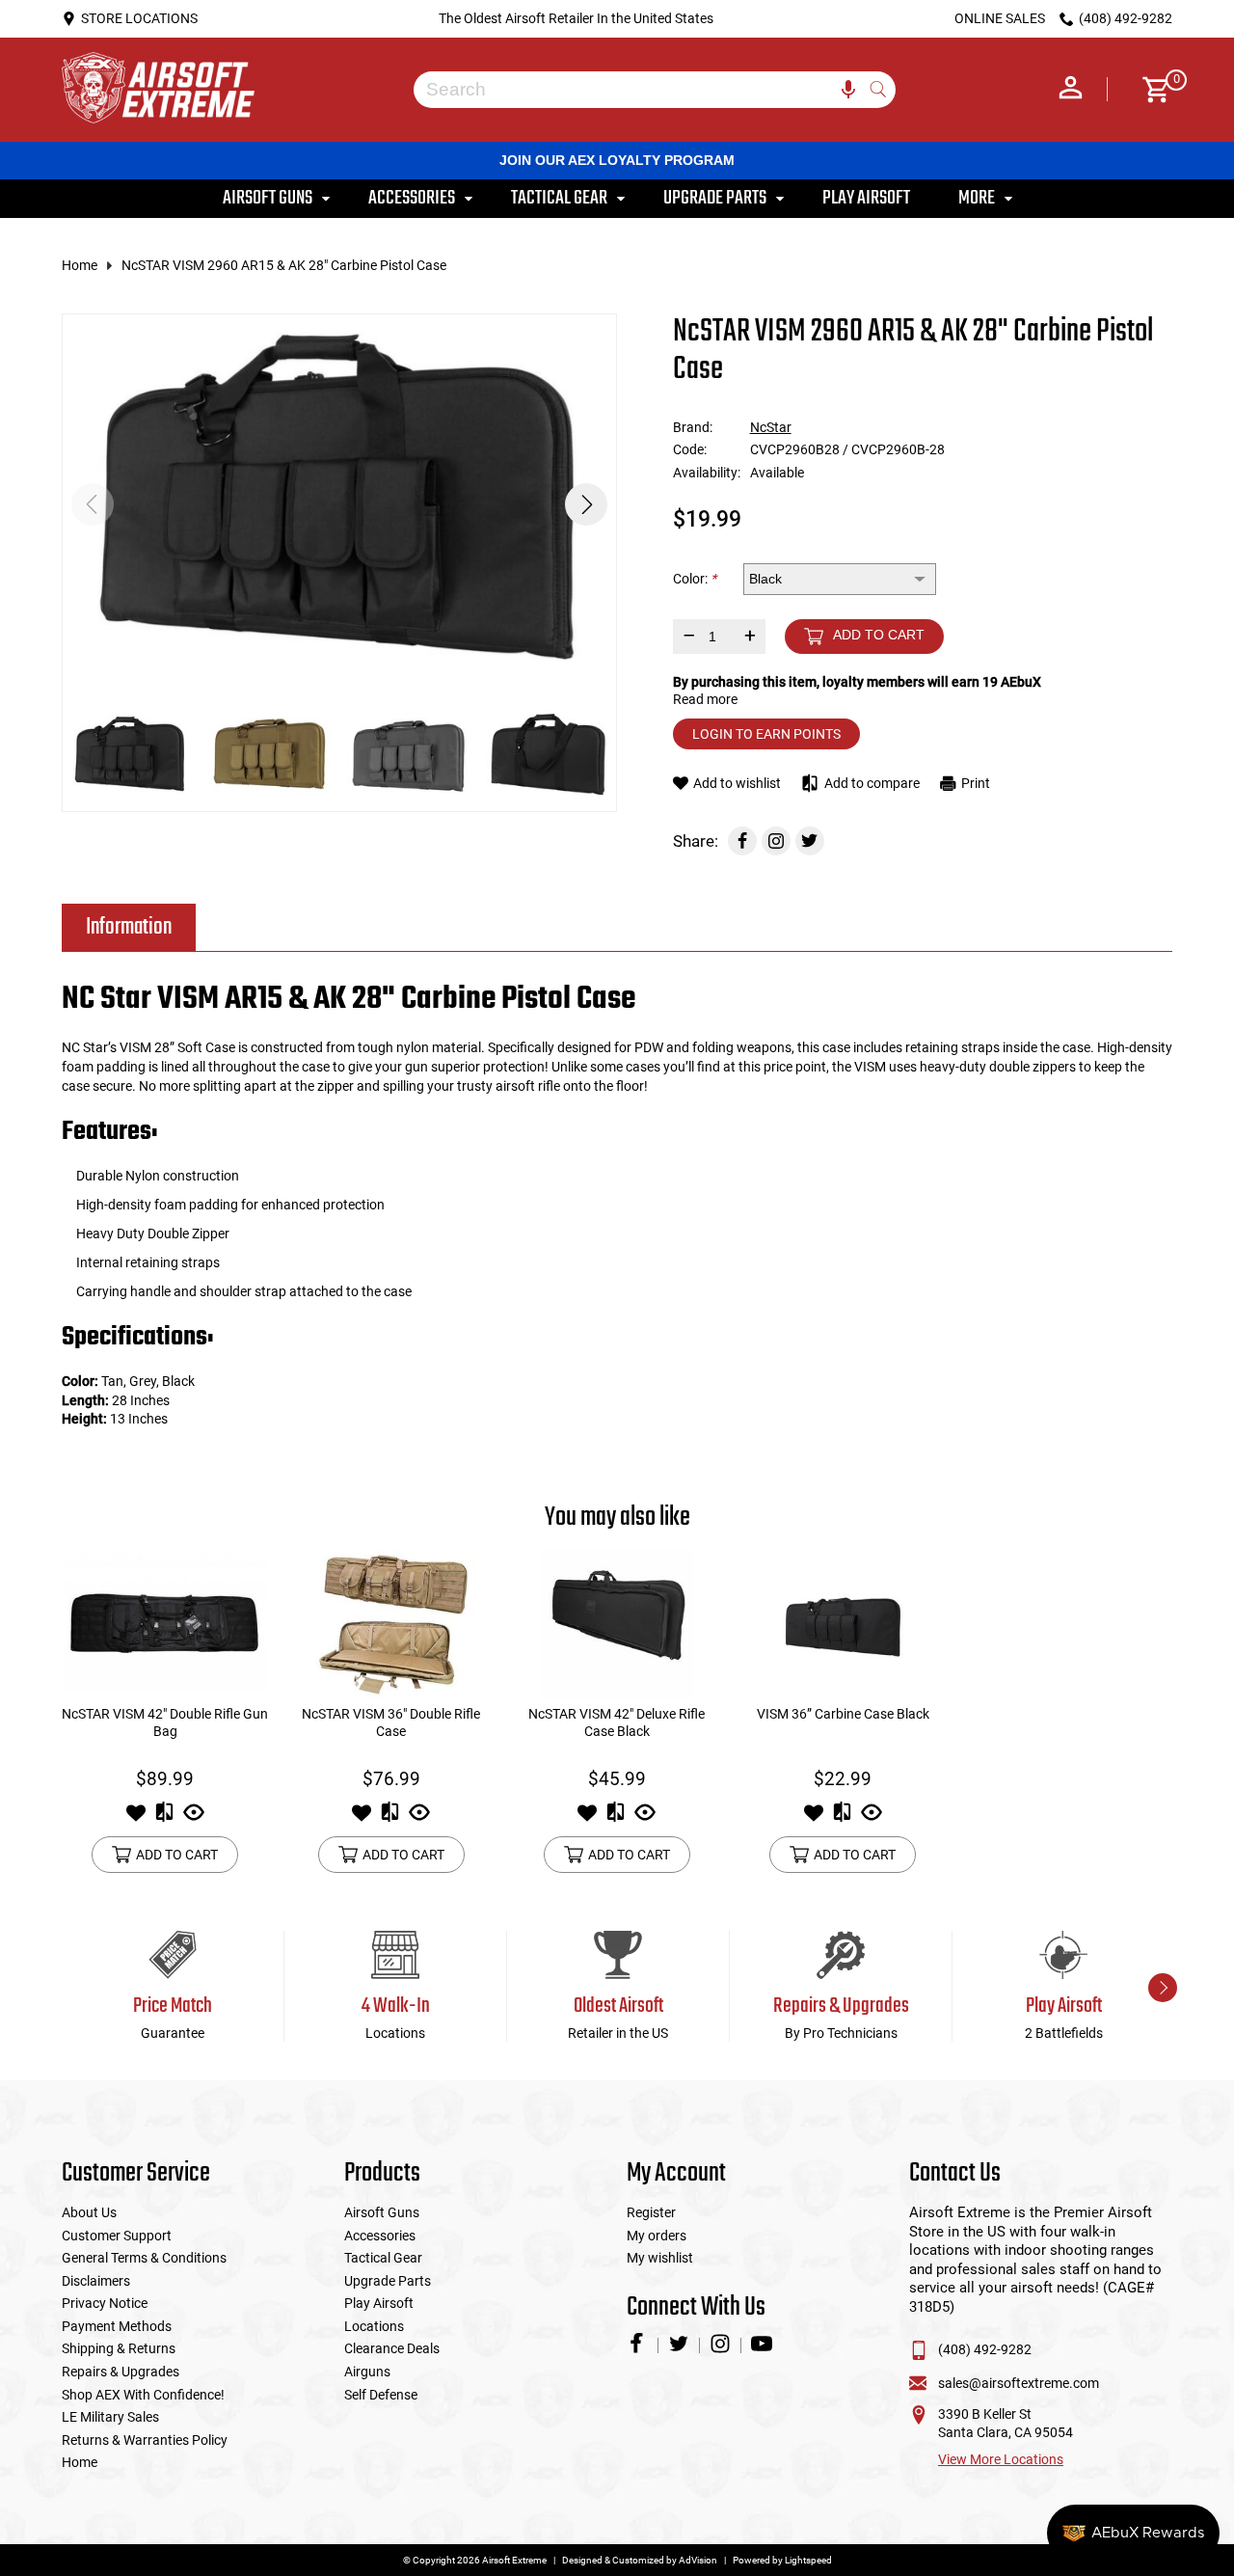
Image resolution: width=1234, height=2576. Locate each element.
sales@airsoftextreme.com (1019, 2383)
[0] (1150, 90)
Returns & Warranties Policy (145, 2440)
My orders (657, 2236)
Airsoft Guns (382, 2212)
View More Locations (1001, 2459)
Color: (695, 579)
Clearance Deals (392, 2348)
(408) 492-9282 (985, 2349)
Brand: (693, 427)
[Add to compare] (164, 1818)
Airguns (367, 2372)
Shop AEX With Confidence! (143, 2395)
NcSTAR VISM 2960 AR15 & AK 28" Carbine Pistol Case (284, 265)
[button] (586, 504)
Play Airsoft (379, 2303)
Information (129, 927)
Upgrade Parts (388, 2281)
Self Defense (381, 2395)
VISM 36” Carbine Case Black (843, 1714)
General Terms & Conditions (144, 2258)
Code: (690, 449)
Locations (374, 2326)
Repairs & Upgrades (121, 2372)
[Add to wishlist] (136, 1818)
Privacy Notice (105, 2303)
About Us (89, 2212)
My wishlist (660, 2258)
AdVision (698, 2560)
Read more (705, 699)
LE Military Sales (110, 2417)
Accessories (380, 2236)
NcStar (771, 427)
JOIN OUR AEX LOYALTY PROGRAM (617, 160)
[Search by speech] (848, 90)
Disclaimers (96, 2281)
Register (651, 2212)
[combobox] (640, 90)
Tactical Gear (383, 2258)
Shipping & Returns (119, 2348)
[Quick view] (194, 1818)
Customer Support (117, 2236)
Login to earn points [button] (766, 734)
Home (80, 265)
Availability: (707, 473)
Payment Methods (117, 2326)
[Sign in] (1071, 90)
